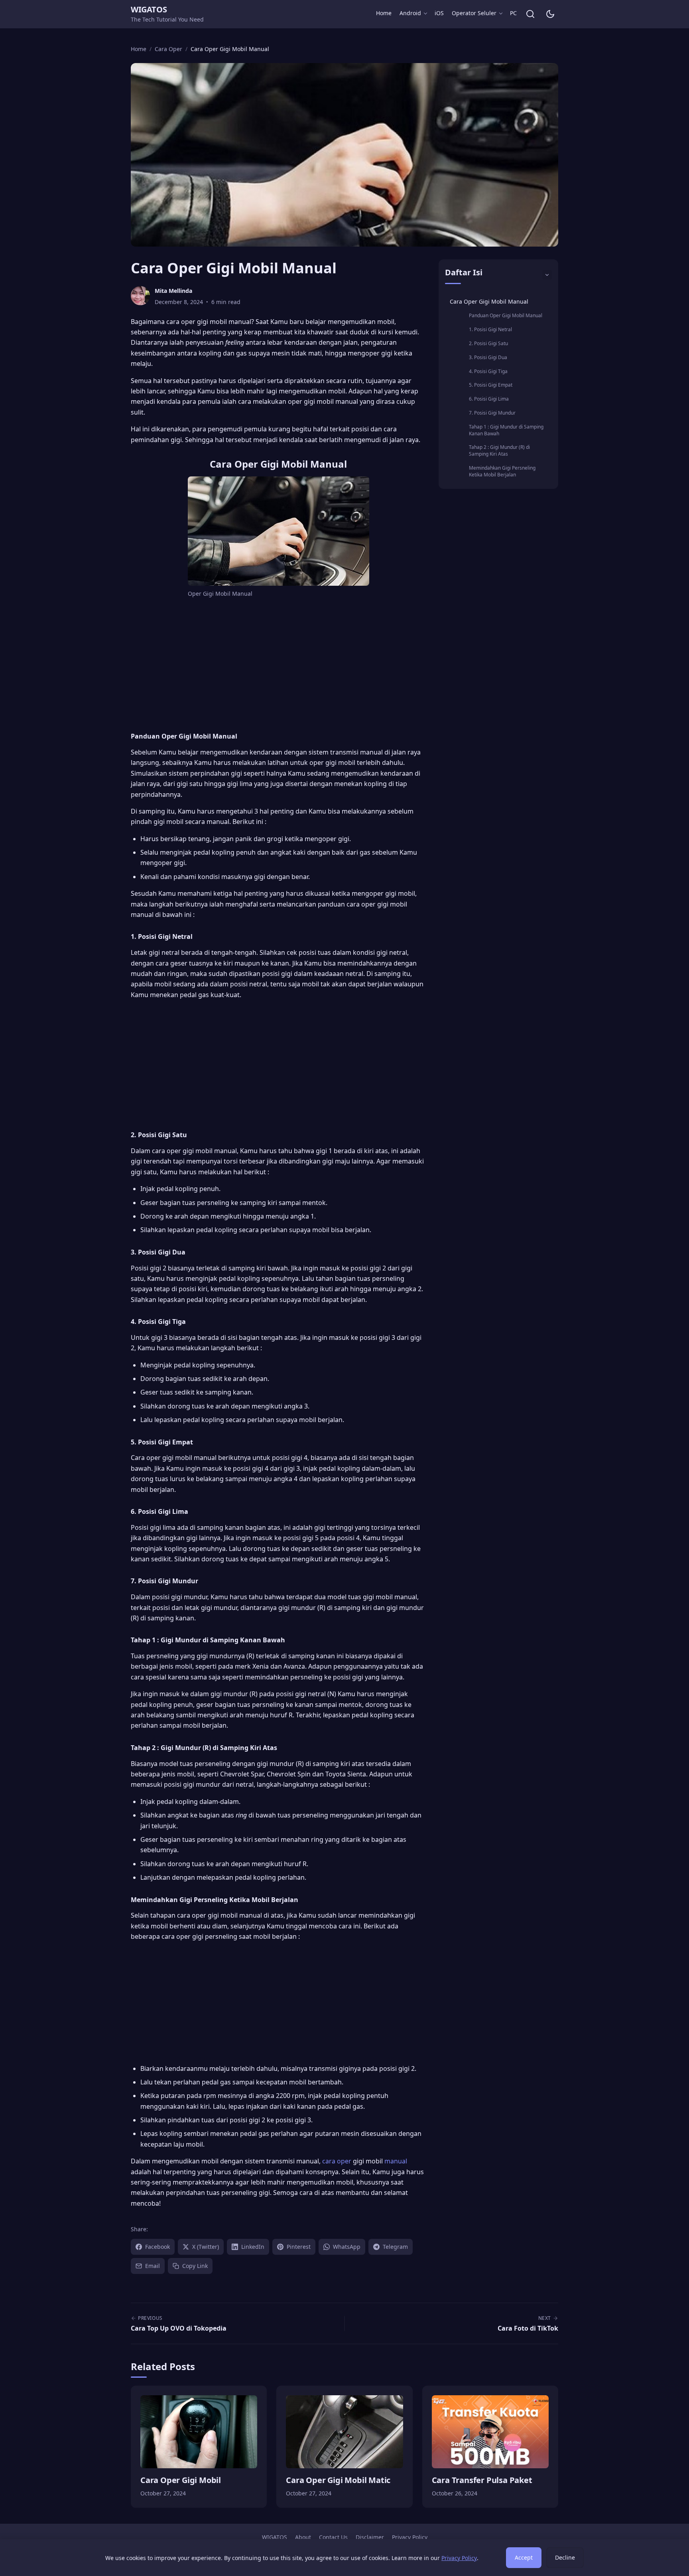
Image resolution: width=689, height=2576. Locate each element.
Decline (565, 2557)
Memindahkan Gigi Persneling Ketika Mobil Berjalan (502, 471)
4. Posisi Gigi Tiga (488, 371)
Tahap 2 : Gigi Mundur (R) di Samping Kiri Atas (499, 450)
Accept (524, 2557)
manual (396, 2161)
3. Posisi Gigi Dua (488, 357)
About (303, 2537)
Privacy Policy (410, 2537)
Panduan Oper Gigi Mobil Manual (506, 315)
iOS (439, 13)
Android (410, 13)
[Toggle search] (530, 14)
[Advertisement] (278, 664)
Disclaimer (370, 2537)
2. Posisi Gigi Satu (488, 343)
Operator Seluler (474, 13)
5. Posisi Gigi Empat (491, 385)
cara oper (338, 2161)
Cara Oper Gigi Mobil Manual (489, 301)
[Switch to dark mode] (550, 14)
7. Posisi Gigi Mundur (492, 413)
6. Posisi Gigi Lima (489, 399)
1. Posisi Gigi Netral (490, 329)
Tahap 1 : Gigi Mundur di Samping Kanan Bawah (506, 430)
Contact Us (333, 2537)
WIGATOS (149, 9)
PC (513, 13)
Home (384, 13)
